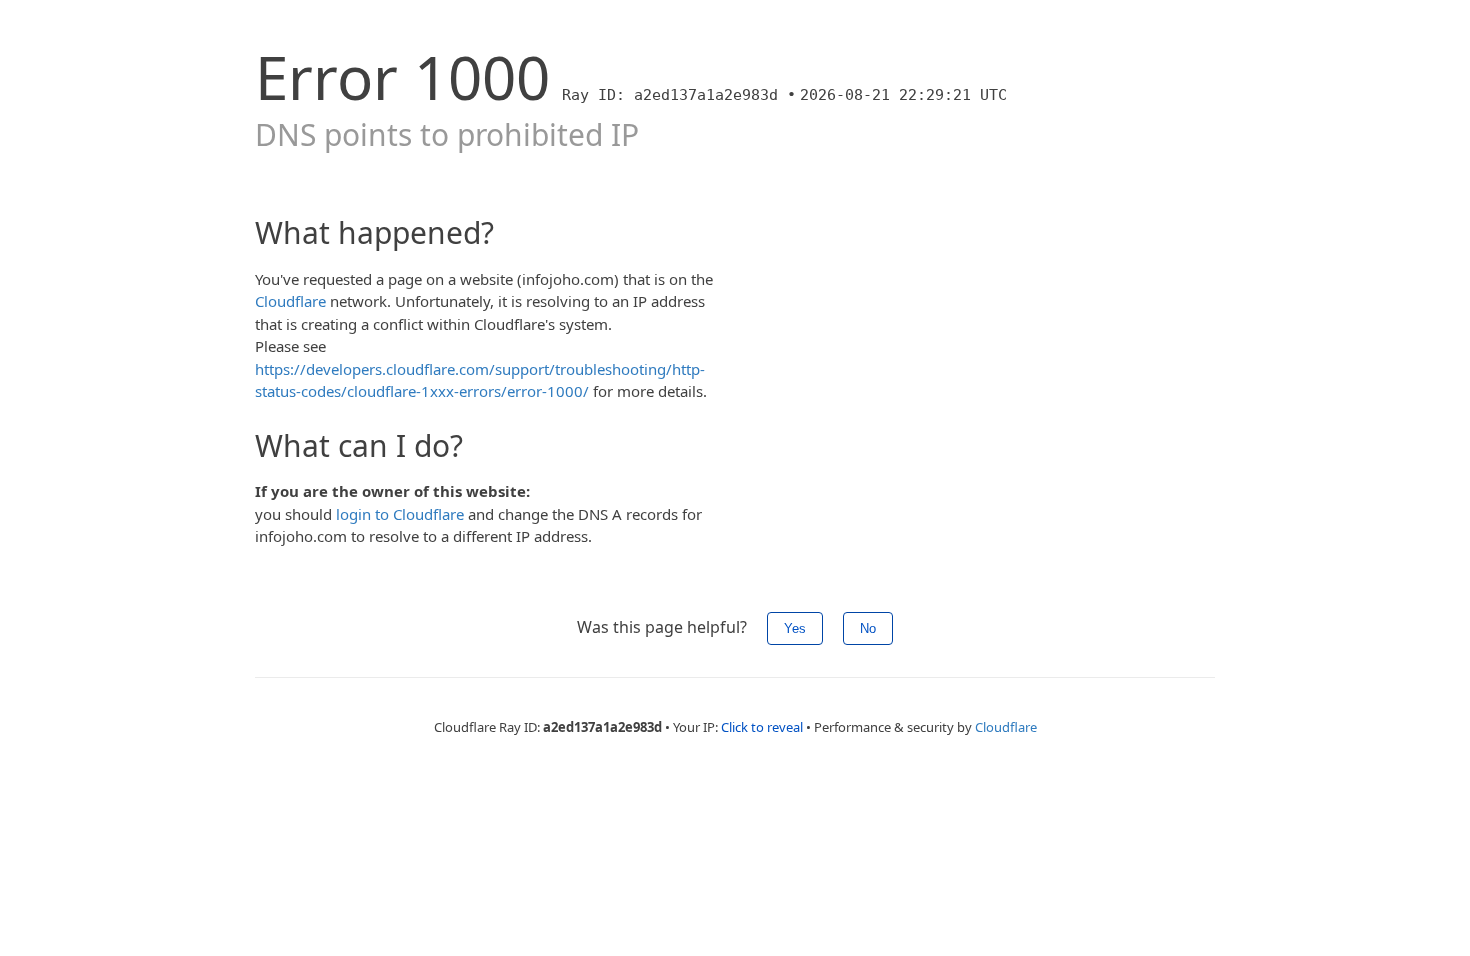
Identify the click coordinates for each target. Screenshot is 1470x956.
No (868, 628)
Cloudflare (290, 301)
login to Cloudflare (400, 514)
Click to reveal (762, 727)
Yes (795, 628)
